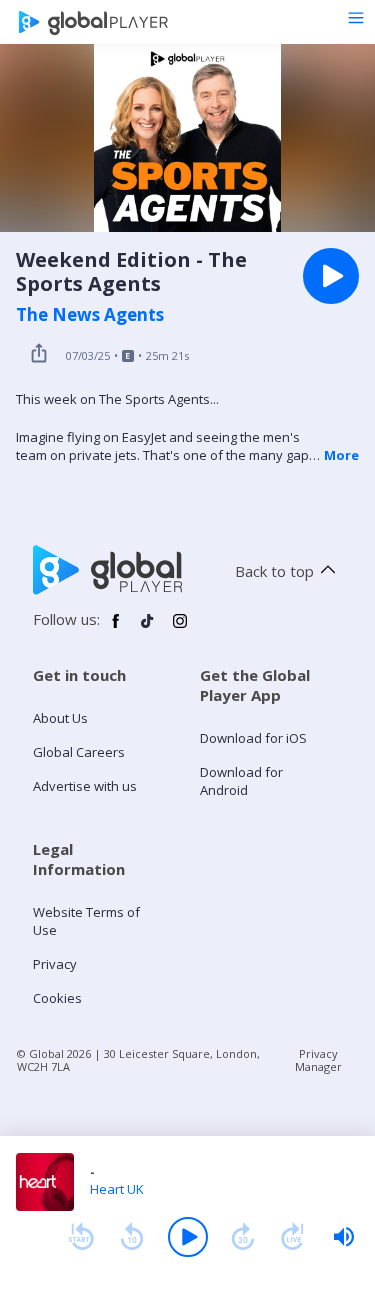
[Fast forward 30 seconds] (243, 1237)
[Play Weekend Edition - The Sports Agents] (331, 276)
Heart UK (117, 1189)
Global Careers (79, 752)
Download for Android (241, 781)
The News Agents (90, 315)
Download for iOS (253, 738)
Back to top (274, 571)
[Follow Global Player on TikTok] (148, 629)
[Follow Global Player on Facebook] (116, 629)
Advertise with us (85, 786)
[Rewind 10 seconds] (132, 1237)
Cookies (57, 998)
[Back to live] (293, 1237)
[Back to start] (81, 1237)
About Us (60, 718)
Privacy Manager (318, 1060)
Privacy (55, 964)
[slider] (344, 1237)
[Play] (188, 1237)
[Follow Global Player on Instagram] (180, 629)
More (341, 455)
